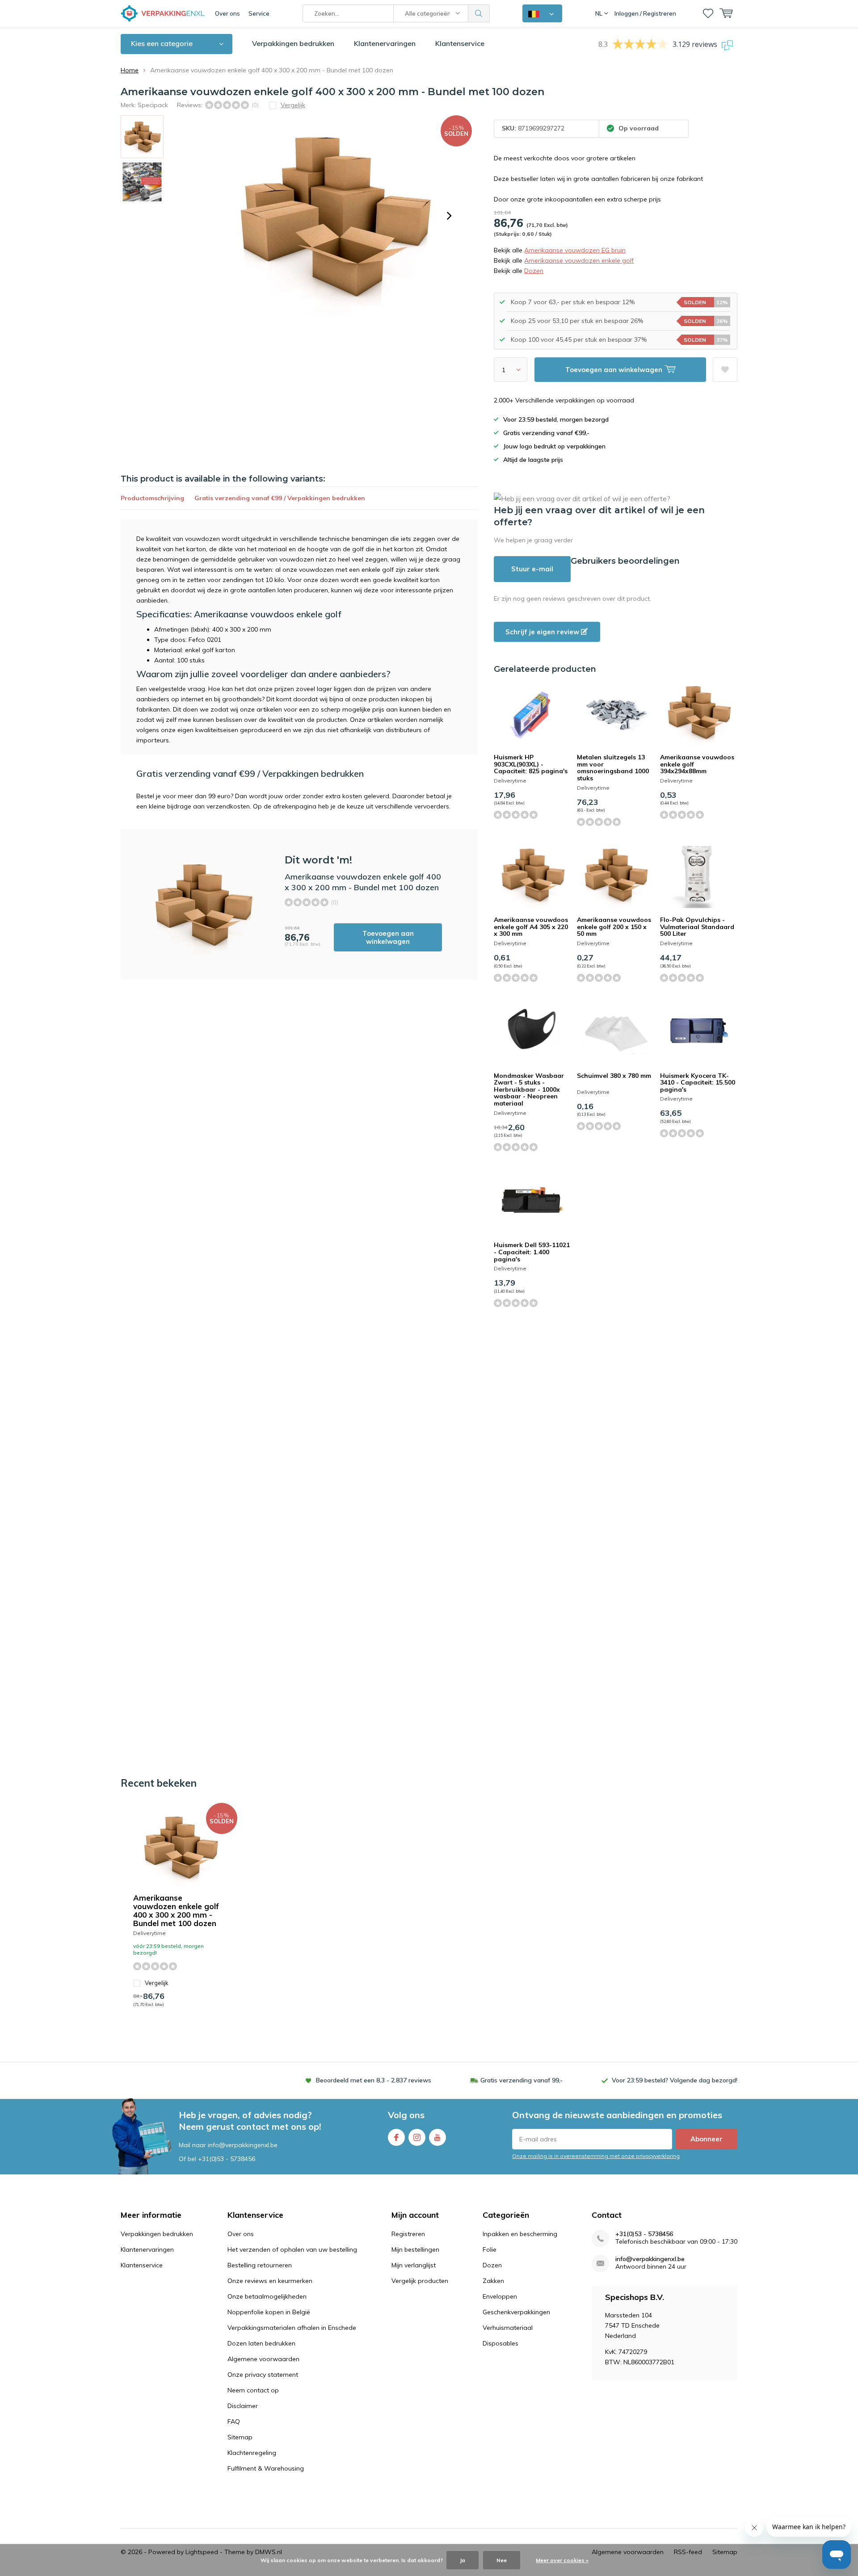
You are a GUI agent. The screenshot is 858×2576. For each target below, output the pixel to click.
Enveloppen (500, 2296)
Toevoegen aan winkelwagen (388, 937)
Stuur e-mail (532, 569)
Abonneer (707, 2139)
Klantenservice (460, 43)
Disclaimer (243, 2406)
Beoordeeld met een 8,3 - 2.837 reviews (374, 2080)
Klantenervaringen (385, 43)
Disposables (500, 2343)
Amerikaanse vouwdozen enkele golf (579, 260)
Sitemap (240, 2437)
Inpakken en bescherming (520, 2234)
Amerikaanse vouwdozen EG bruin (575, 250)
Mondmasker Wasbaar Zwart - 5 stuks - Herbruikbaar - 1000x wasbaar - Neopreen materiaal (529, 1090)
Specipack (153, 105)
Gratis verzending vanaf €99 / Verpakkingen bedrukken (280, 498)
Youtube (437, 2137)
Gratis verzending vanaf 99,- (522, 2080)
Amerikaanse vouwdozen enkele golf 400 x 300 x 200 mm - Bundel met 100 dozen (176, 1910)
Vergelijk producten (420, 2281)
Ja (463, 2560)
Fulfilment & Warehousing (266, 2468)
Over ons (227, 13)
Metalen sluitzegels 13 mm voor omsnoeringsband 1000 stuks (613, 768)
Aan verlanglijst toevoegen (725, 370)
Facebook (396, 2137)
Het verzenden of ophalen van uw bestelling (292, 2249)
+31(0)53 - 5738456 (227, 2159)
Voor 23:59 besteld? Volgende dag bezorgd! (675, 2080)
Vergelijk (157, 1983)
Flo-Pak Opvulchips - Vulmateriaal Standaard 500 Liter (697, 927)
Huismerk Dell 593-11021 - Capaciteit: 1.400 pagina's (532, 1252)
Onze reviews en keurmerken (270, 2281)
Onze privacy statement (263, 2375)
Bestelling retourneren (260, 2265)
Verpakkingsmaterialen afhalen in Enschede (292, 2328)
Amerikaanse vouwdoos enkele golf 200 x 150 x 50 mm (614, 927)
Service (259, 13)
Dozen (534, 271)
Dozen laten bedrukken (261, 2343)
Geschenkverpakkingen (516, 2312)
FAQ (234, 2421)
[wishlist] (708, 13)
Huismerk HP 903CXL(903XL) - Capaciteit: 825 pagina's (531, 764)
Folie (490, 2249)
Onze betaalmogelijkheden (267, 2296)
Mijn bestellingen (415, 2249)
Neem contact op (253, 2390)
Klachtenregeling (252, 2453)
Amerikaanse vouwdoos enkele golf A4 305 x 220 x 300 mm (531, 927)
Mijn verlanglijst (414, 2265)
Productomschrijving (152, 498)
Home (130, 70)
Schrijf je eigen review (543, 632)
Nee (502, 2560)
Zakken (493, 2281)
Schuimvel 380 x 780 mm (614, 1076)
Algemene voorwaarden (263, 2359)
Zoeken (479, 13)
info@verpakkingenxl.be (650, 2259)
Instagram (417, 2137)
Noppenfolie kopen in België (269, 2312)
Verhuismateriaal (508, 2328)
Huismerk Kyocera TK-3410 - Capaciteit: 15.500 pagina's (698, 1083)
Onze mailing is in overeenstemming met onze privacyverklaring (596, 2156)
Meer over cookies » (562, 2560)
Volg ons (406, 2115)
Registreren (408, 2234)
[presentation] (449, 216)
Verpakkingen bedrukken (293, 43)
